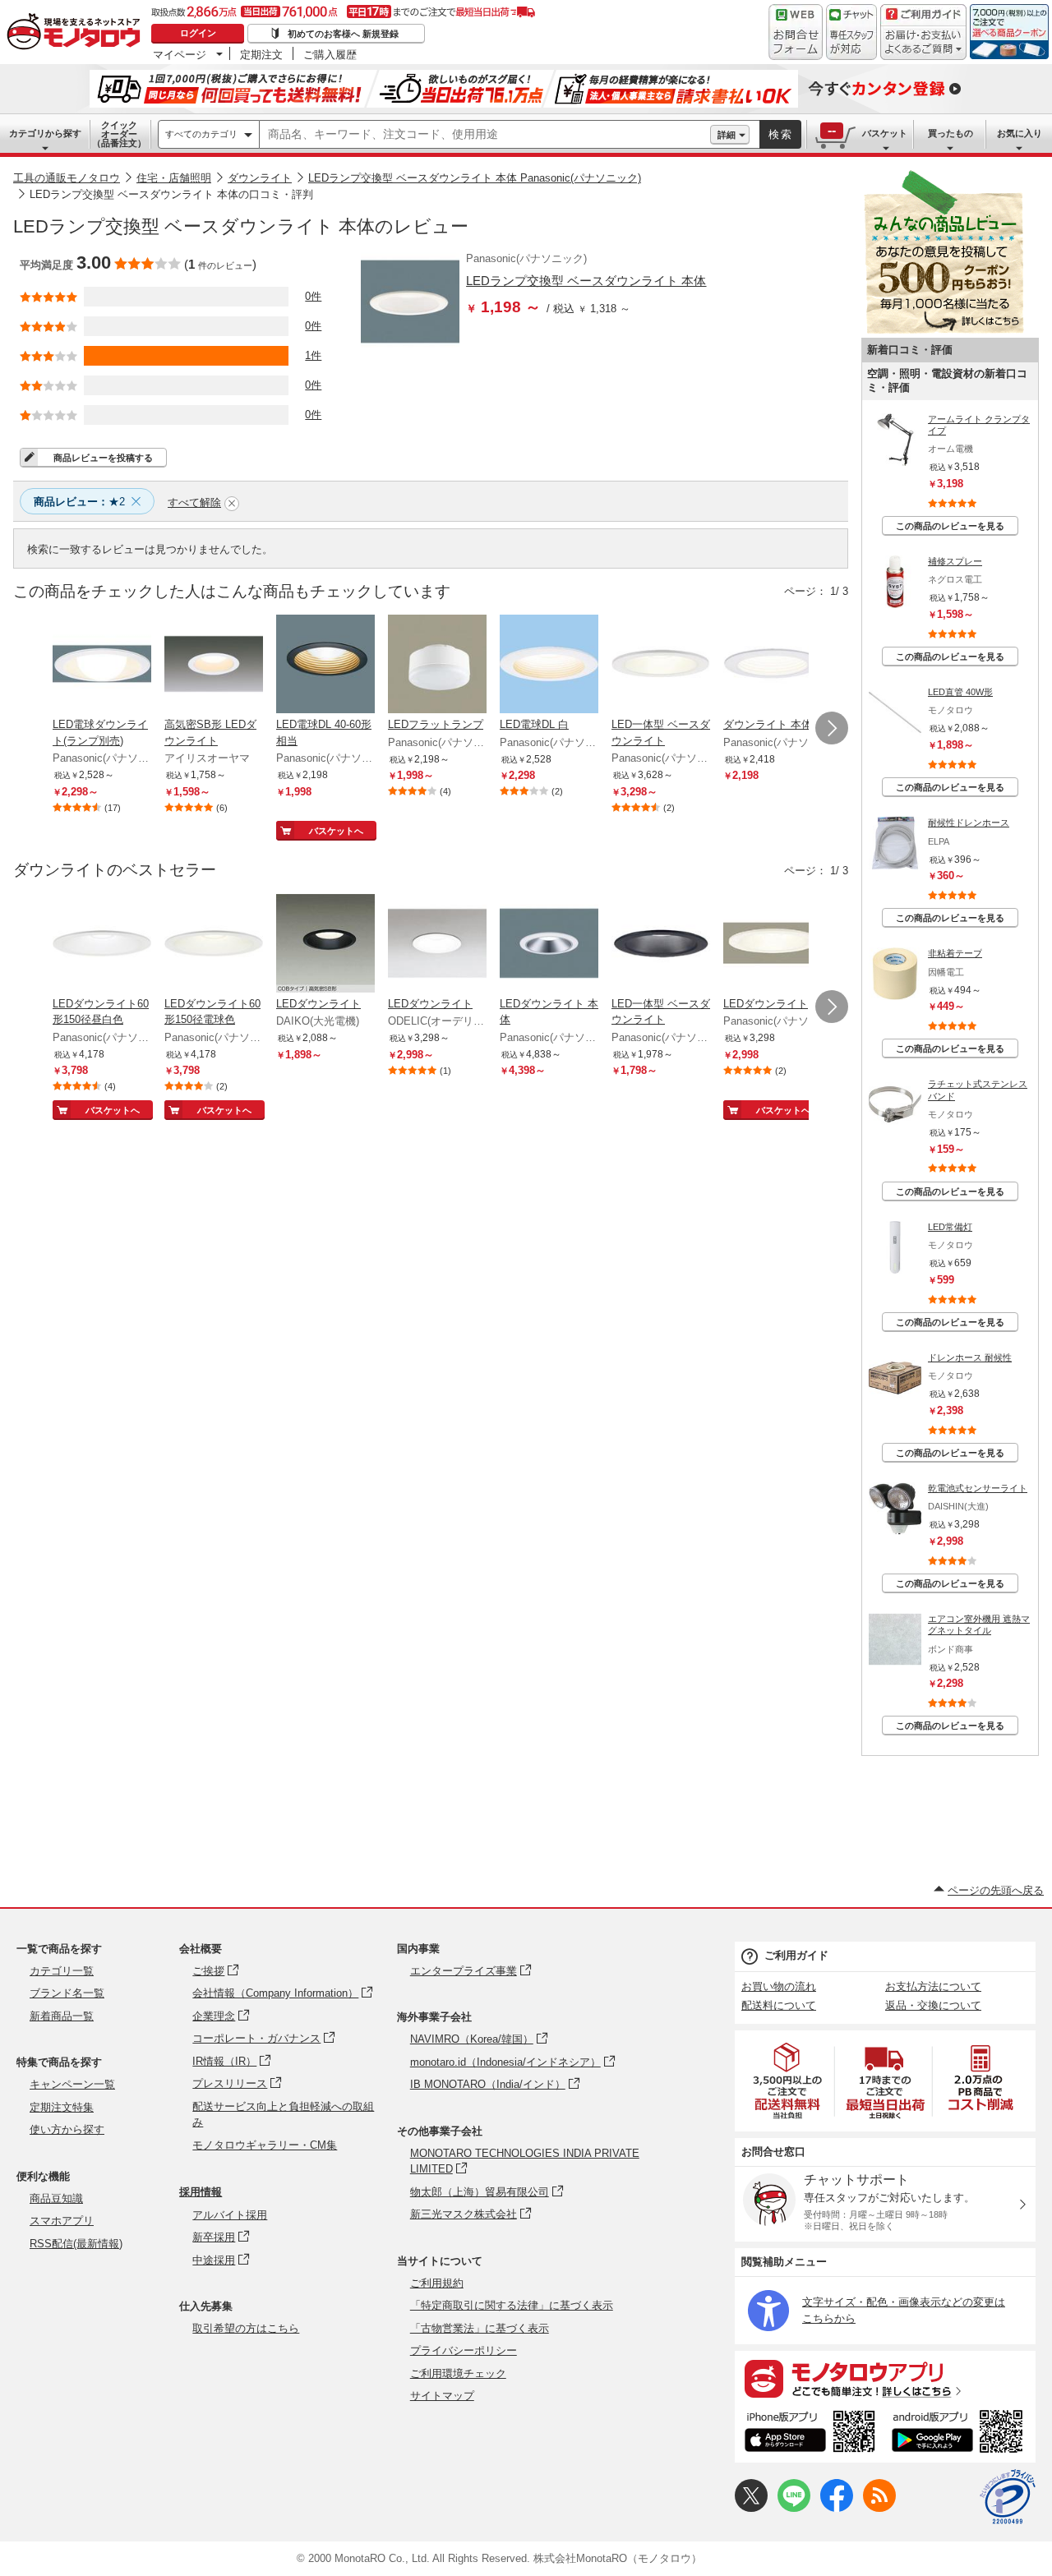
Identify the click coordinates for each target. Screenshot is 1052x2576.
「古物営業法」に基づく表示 (480, 2328)
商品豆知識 (56, 2198)
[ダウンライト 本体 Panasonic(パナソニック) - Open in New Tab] (773, 666)
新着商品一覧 (62, 2016)
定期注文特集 (62, 2107)
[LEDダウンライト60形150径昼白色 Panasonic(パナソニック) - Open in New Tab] (102, 945)
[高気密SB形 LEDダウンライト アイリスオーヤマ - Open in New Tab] (214, 666)
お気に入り (1020, 133)
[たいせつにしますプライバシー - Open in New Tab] (1008, 2497)
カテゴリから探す (45, 133)
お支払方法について (933, 1986)
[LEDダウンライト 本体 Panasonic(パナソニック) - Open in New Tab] (549, 945)
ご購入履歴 (330, 54)
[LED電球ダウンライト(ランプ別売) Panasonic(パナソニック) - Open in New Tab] (102, 666)
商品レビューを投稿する (103, 458)
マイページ (180, 54)
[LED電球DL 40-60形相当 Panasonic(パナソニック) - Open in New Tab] (325, 666)
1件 (313, 355)
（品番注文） (119, 134)
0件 (313, 296)
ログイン (198, 33)
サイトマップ (442, 2396)
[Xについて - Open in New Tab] (751, 2508)
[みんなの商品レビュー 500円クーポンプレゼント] (944, 330)
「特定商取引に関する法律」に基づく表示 (512, 2305)
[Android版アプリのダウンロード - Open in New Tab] (960, 2434)
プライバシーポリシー (464, 2350)
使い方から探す (67, 2129)
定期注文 (261, 54)
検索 (781, 134)
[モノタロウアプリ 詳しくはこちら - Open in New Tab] (885, 2378)
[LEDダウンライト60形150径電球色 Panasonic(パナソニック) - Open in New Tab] (214, 945)
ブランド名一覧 (67, 1993)
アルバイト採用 (230, 2215)
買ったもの (950, 133)
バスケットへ (336, 831)
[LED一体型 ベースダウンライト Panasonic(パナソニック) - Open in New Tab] (661, 666)
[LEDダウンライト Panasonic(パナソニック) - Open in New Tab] (773, 945)
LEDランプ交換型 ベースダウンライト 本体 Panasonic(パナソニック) (475, 178)
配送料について (779, 2005)
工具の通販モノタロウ (67, 178)
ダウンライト (260, 178)
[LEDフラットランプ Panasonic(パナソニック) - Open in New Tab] (437, 666)
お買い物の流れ (779, 1986)
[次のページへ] (832, 728)
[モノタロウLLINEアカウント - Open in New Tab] (794, 2508)
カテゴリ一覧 (62, 1971)
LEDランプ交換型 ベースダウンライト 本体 (586, 281)
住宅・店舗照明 (174, 178)
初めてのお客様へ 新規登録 (343, 34)
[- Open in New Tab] (788, 2081)
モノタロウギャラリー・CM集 (265, 2145)
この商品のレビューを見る (950, 526)
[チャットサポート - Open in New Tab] (851, 32)
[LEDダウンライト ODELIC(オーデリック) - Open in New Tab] (437, 945)
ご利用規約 (437, 2283)
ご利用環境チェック (458, 2373)
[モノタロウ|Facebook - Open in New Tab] (837, 2508)
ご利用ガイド (796, 1955)
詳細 (727, 135)
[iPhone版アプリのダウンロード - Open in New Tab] (810, 2434)
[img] (77, 33)
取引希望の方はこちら (246, 2328)
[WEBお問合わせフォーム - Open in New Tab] (796, 32)
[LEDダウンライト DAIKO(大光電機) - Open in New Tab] (325, 945)
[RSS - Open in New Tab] (879, 2508)
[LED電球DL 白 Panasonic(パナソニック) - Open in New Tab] (549, 666)
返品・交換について (933, 2005)
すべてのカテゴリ (201, 134)
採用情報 (201, 2192)
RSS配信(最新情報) (76, 2244)
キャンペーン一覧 (72, 2084)
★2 (79, 502)
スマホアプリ (62, 2221)
